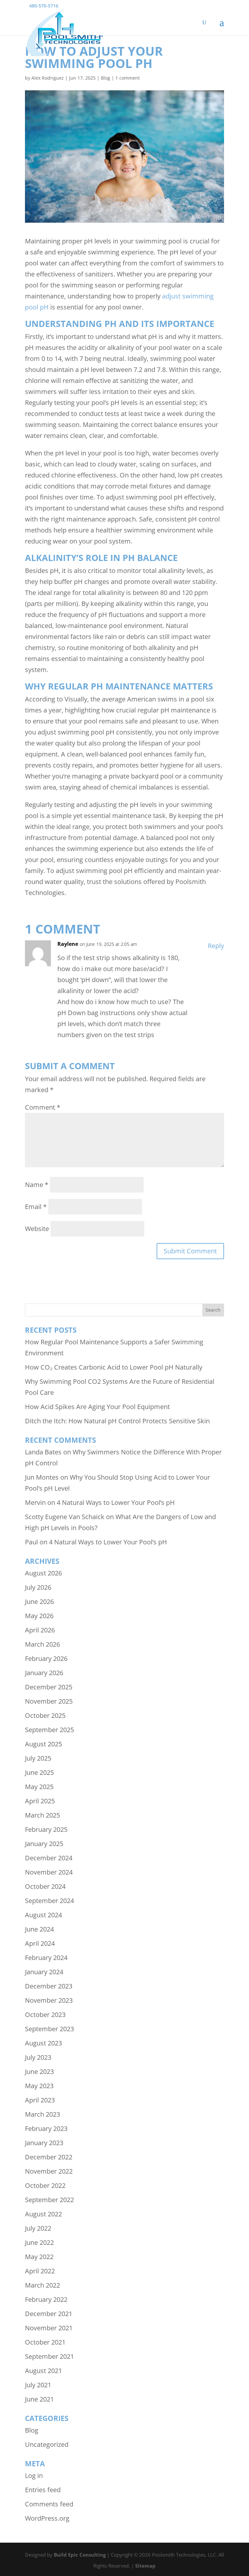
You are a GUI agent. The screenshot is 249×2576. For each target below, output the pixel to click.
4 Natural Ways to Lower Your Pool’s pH (116, 1502)
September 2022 (49, 2200)
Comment (43, 1107)
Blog (106, 78)
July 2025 (38, 1758)
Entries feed (43, 2490)
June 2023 (39, 2072)
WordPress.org (47, 2518)
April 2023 (40, 2100)
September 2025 (49, 1730)
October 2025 (45, 1715)
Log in (34, 2475)
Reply (216, 946)
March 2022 (42, 2285)
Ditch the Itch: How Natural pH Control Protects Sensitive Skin (117, 1421)
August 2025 (43, 1744)
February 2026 (46, 1658)
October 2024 (45, 1886)
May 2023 (39, 2086)
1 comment (128, 78)
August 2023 (43, 2043)
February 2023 (46, 2128)
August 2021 (43, 2371)
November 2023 (49, 2000)
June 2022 (39, 2242)
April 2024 (40, 1943)
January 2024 (44, 1972)
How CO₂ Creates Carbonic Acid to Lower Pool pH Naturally (114, 1367)
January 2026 (44, 1673)
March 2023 (42, 2114)
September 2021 (49, 2356)
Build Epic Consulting (80, 2555)
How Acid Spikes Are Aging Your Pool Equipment (97, 1407)
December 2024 (49, 1858)
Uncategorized (47, 2444)
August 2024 (43, 1915)
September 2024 (49, 1901)
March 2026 (42, 1644)
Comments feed (49, 2504)
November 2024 (49, 1872)
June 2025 (39, 1772)
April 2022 (40, 2271)
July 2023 (38, 2057)
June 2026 (39, 1602)
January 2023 (44, 2143)
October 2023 (45, 2015)
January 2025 (44, 1844)
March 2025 (42, 1815)
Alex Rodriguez (48, 78)
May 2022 (39, 2257)
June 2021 (39, 2399)
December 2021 (49, 2314)
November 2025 (49, 1701)
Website (37, 1229)
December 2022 (49, 2157)
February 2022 (46, 2299)
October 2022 (45, 2185)
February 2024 (46, 1958)
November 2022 (49, 2171)
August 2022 (43, 2214)
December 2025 (49, 1687)
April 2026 (40, 1630)
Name (37, 1185)
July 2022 (38, 2228)
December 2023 (49, 1986)
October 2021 (45, 2342)
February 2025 (46, 1829)
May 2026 (39, 1616)
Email (36, 1207)
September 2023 (49, 2029)
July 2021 (38, 2385)
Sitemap (145, 2566)
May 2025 (39, 1787)
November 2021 (49, 2328)
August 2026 (43, 1573)
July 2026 (38, 1587)
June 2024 (39, 1929)
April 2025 (40, 1801)
